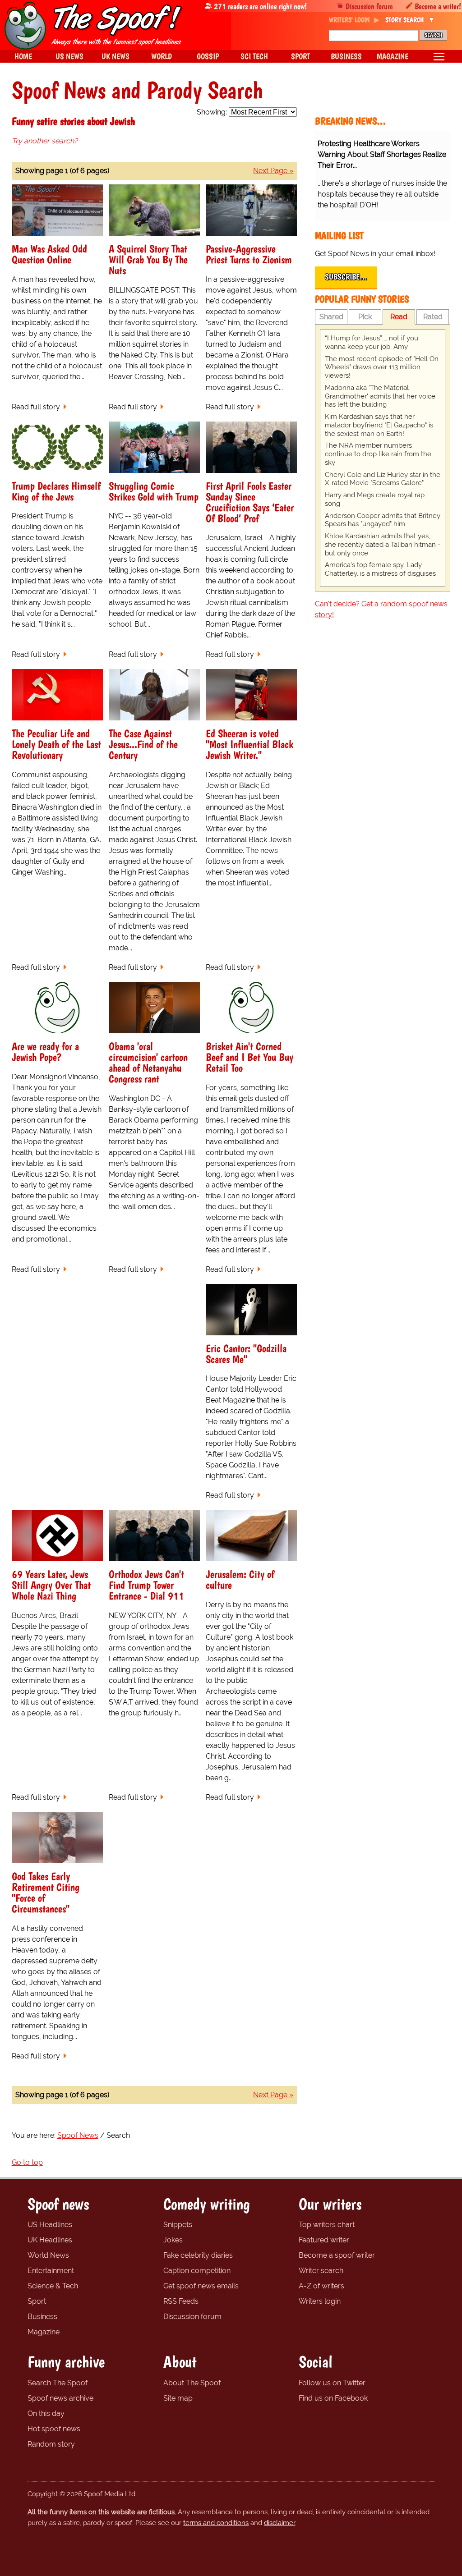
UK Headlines (50, 2240)
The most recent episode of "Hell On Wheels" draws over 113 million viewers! (382, 367)
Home (23, 56)
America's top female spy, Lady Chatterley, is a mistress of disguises (380, 569)
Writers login (320, 2301)
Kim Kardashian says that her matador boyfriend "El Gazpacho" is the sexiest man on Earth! (379, 425)
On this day (46, 2413)
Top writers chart (327, 2225)
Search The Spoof (58, 2383)
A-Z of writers (321, 2286)
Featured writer (324, 2240)
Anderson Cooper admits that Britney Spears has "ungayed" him (383, 520)
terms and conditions (216, 2523)
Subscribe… (346, 277)
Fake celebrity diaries (198, 2255)
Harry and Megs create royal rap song (375, 499)
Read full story (36, 407)
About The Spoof (192, 2383)
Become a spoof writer (337, 2255)
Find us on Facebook (333, 2398)
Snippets (178, 2225)
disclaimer (280, 2523)
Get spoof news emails (201, 2286)
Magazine (44, 2332)
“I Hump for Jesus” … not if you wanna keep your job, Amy (372, 342)
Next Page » (273, 171)
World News (48, 2255)
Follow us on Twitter (332, 2383)
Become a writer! (438, 6)
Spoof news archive (60, 2398)
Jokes (173, 2240)
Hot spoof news (54, 2429)
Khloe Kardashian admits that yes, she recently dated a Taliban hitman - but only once (383, 545)
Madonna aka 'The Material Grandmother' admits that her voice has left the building (380, 396)
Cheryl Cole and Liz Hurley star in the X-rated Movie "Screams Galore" (383, 479)
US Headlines (50, 2225)
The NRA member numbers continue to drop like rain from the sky (378, 454)
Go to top (27, 2162)
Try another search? (45, 141)
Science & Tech (53, 2286)
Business (42, 2317)
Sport (37, 2301)
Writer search (321, 2271)
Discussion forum (369, 6)
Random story (51, 2444)
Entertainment (51, 2271)
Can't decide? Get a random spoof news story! (381, 609)
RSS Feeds (181, 2301)
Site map (178, 2398)
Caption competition (197, 2271)
